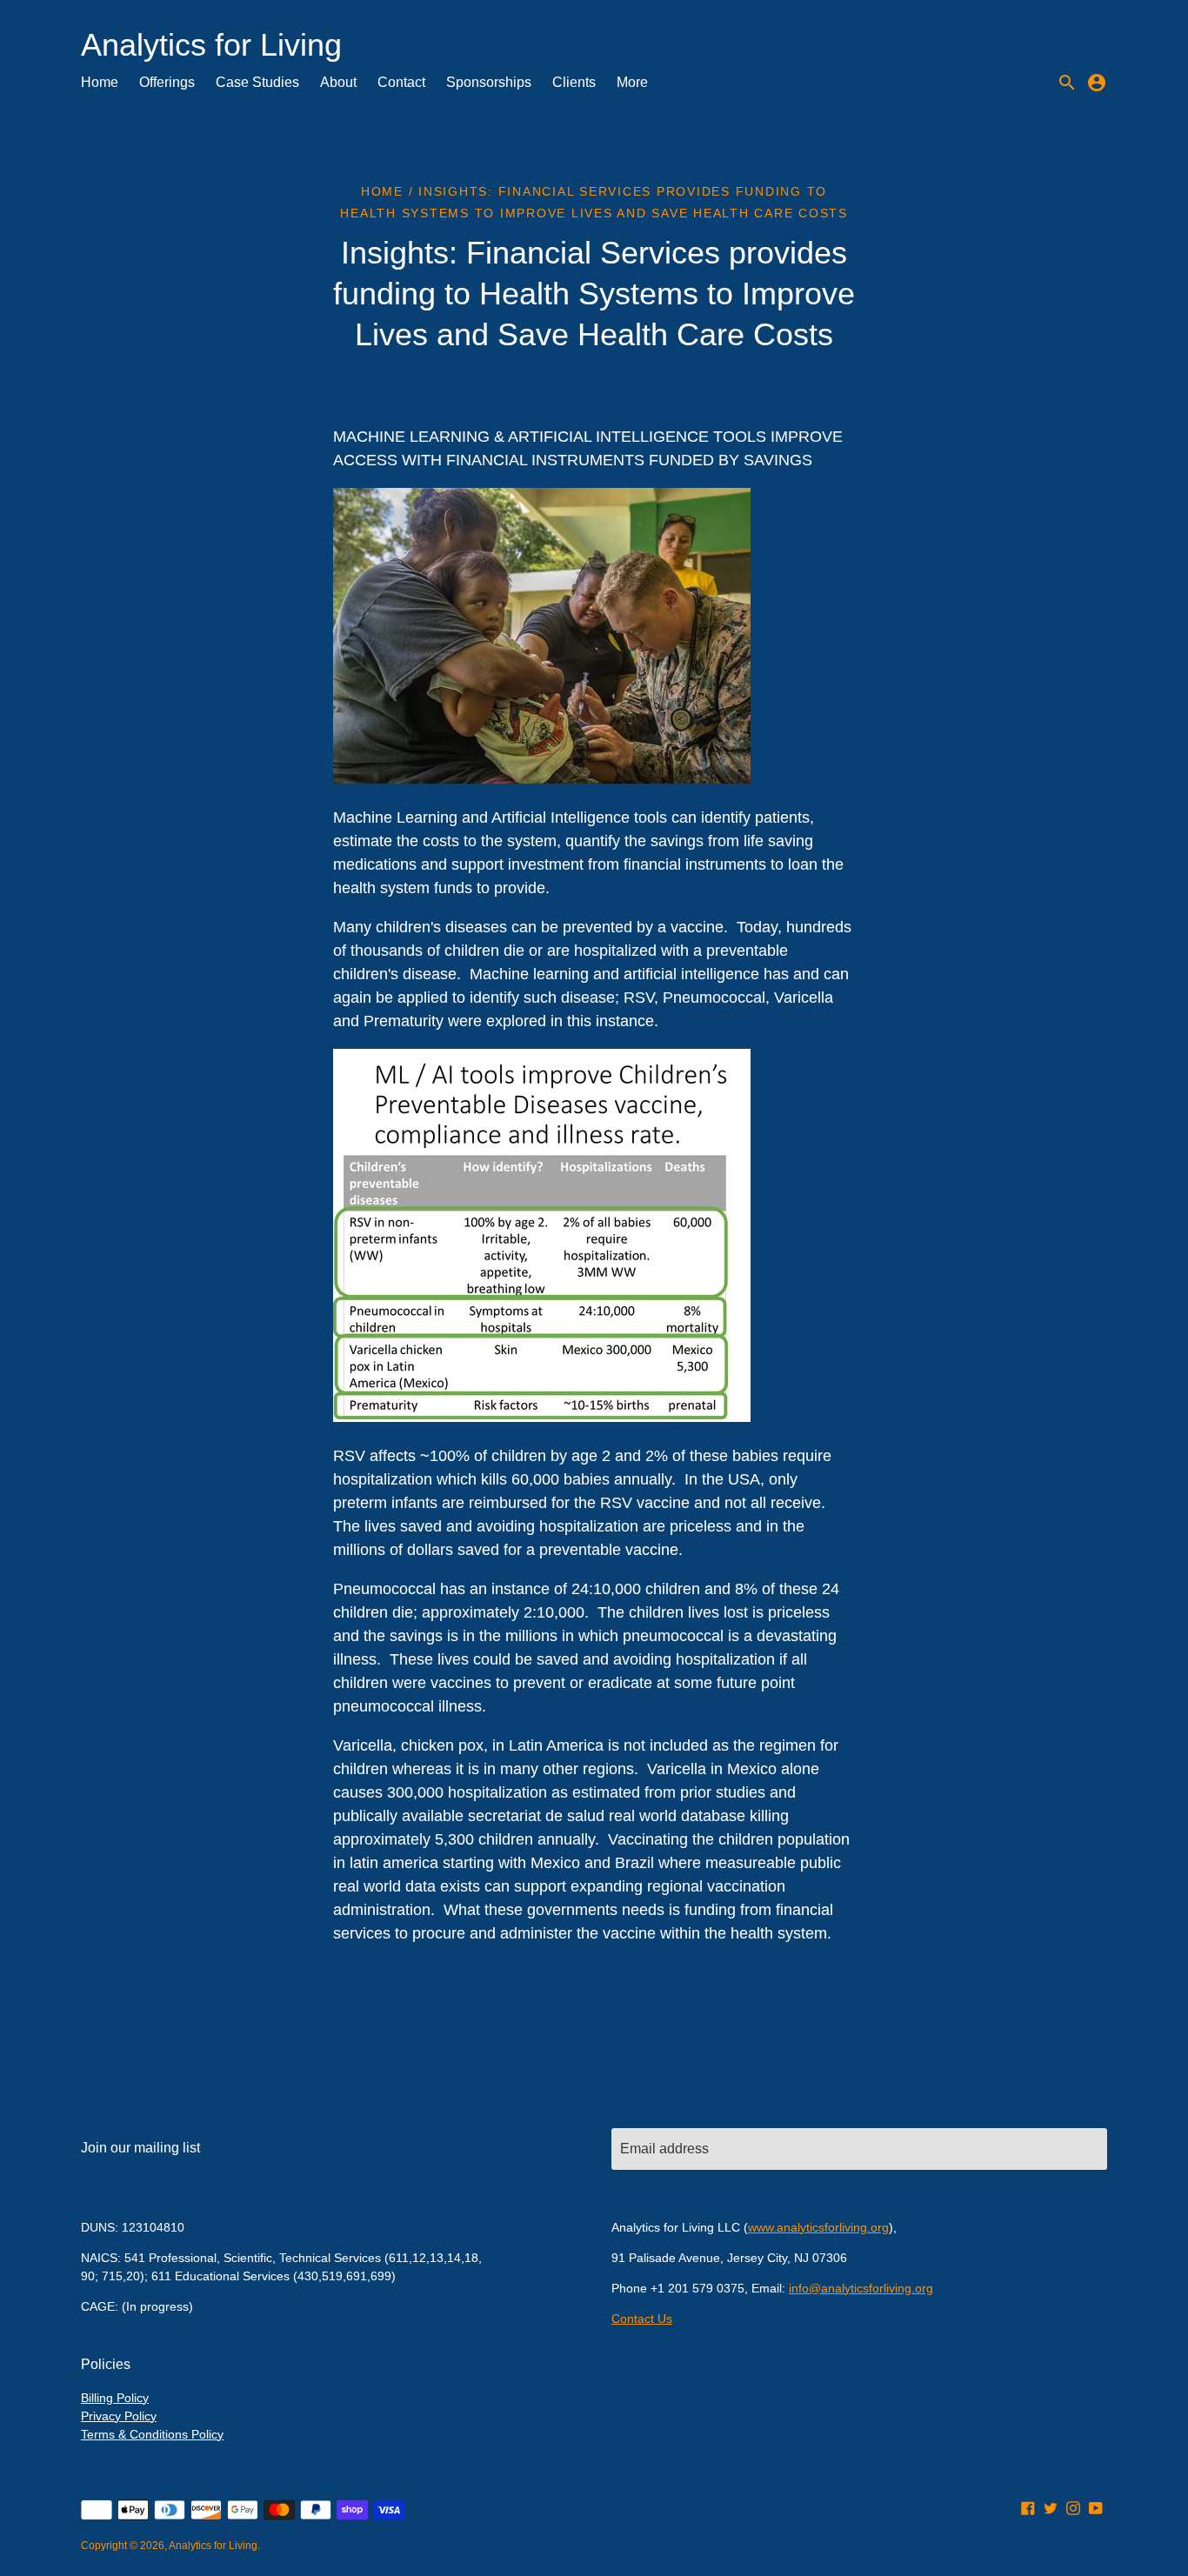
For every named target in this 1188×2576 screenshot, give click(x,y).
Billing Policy (115, 2398)
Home (100, 82)
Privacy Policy (119, 2416)
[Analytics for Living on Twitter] (1051, 2508)
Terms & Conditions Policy (152, 2434)
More (632, 82)
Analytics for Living (213, 2546)
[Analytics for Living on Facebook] (1028, 2508)
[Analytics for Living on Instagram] (1073, 2508)
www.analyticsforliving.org (818, 2227)
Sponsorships (489, 82)
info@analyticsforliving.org (861, 2288)
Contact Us (642, 2319)
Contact (401, 82)
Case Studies (257, 82)
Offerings (167, 82)
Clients (574, 82)
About (338, 82)
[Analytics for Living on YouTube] (1096, 2508)
